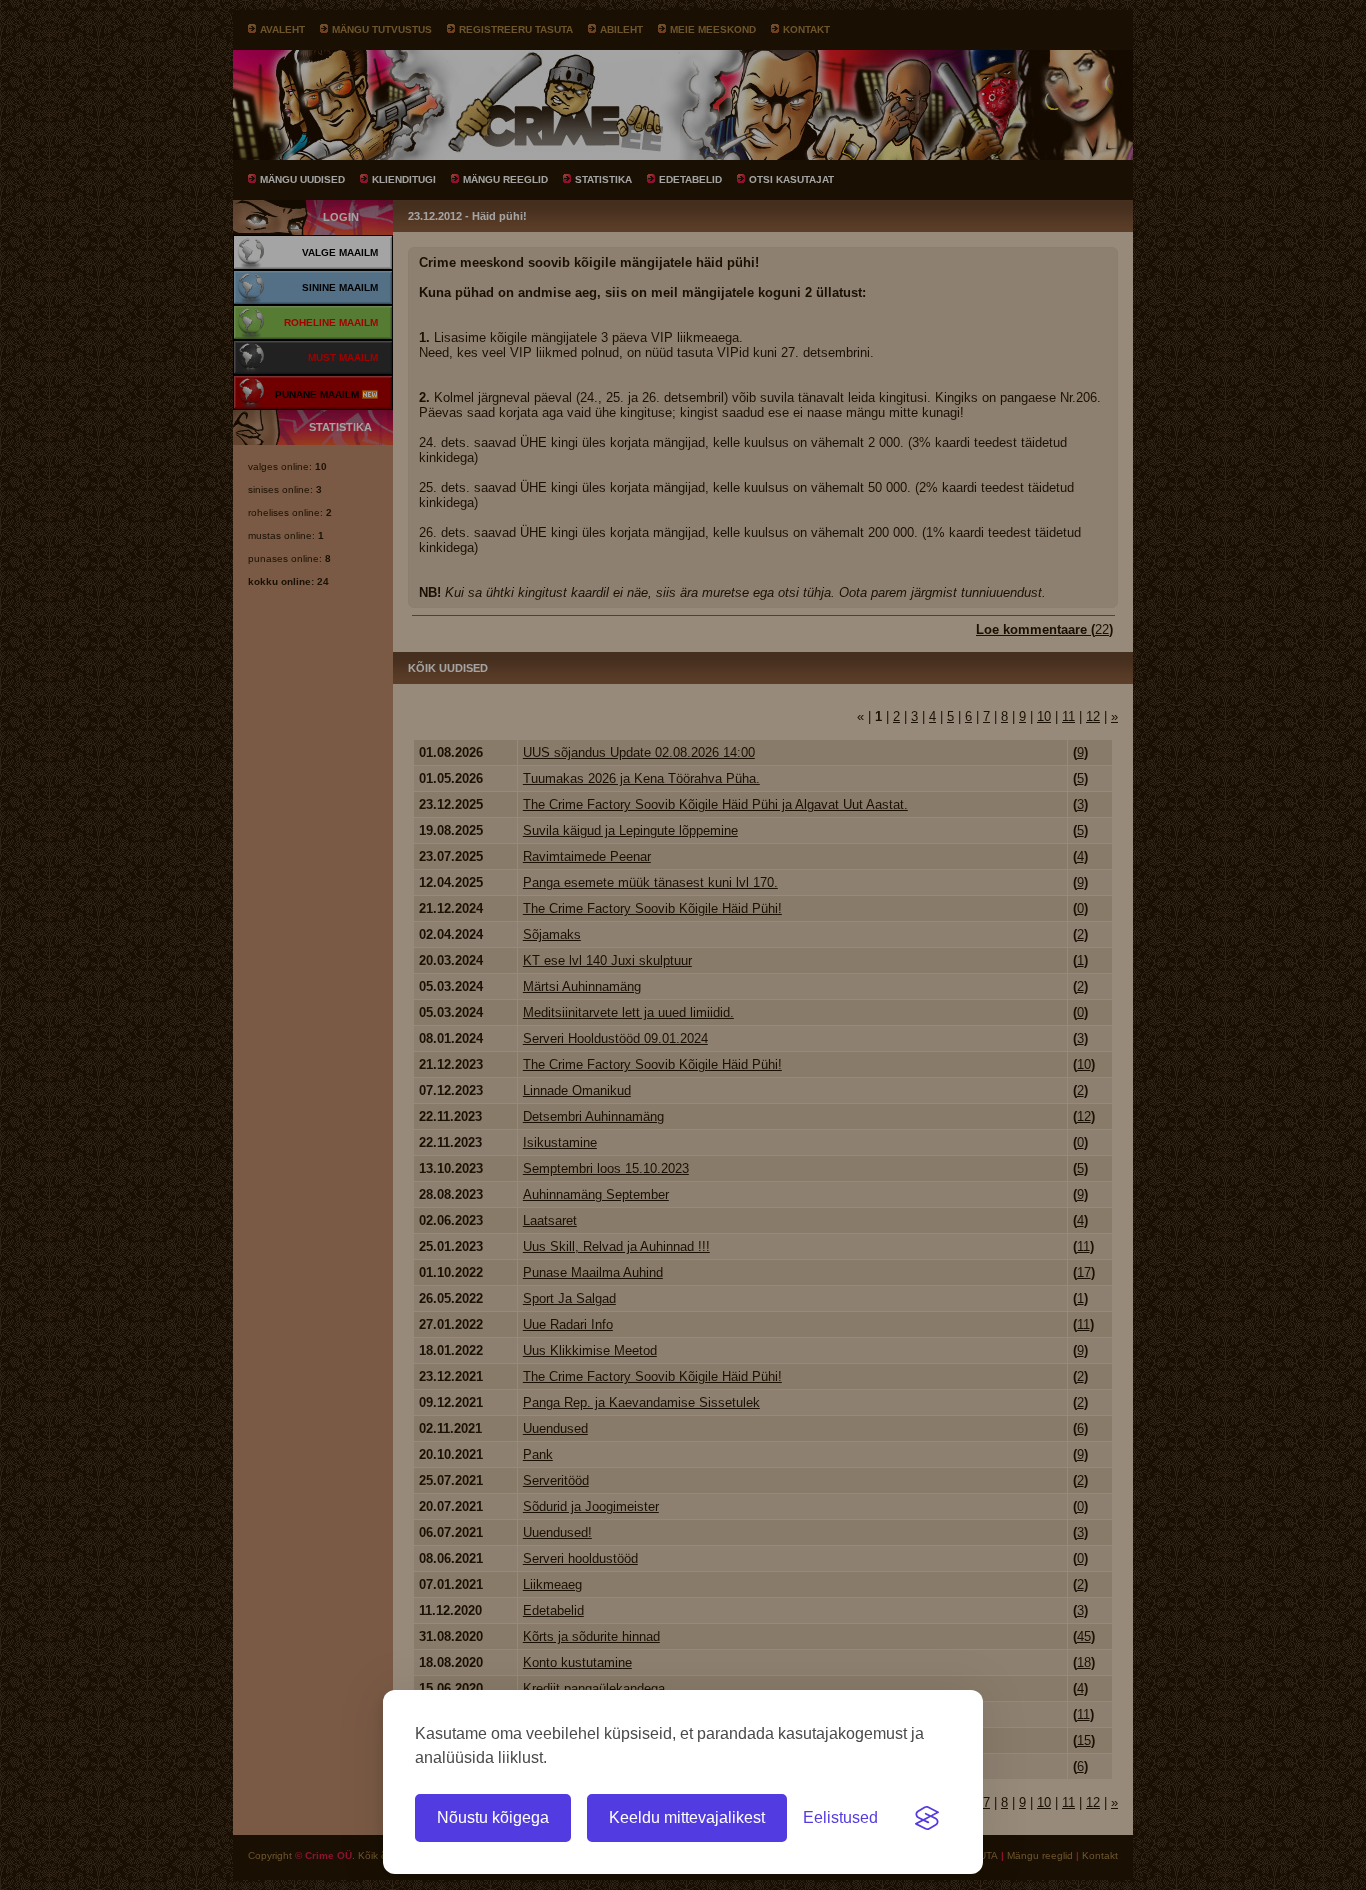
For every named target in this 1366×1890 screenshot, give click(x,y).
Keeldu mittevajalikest (687, 1817)
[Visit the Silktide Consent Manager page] (927, 1818)
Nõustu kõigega (493, 1817)
